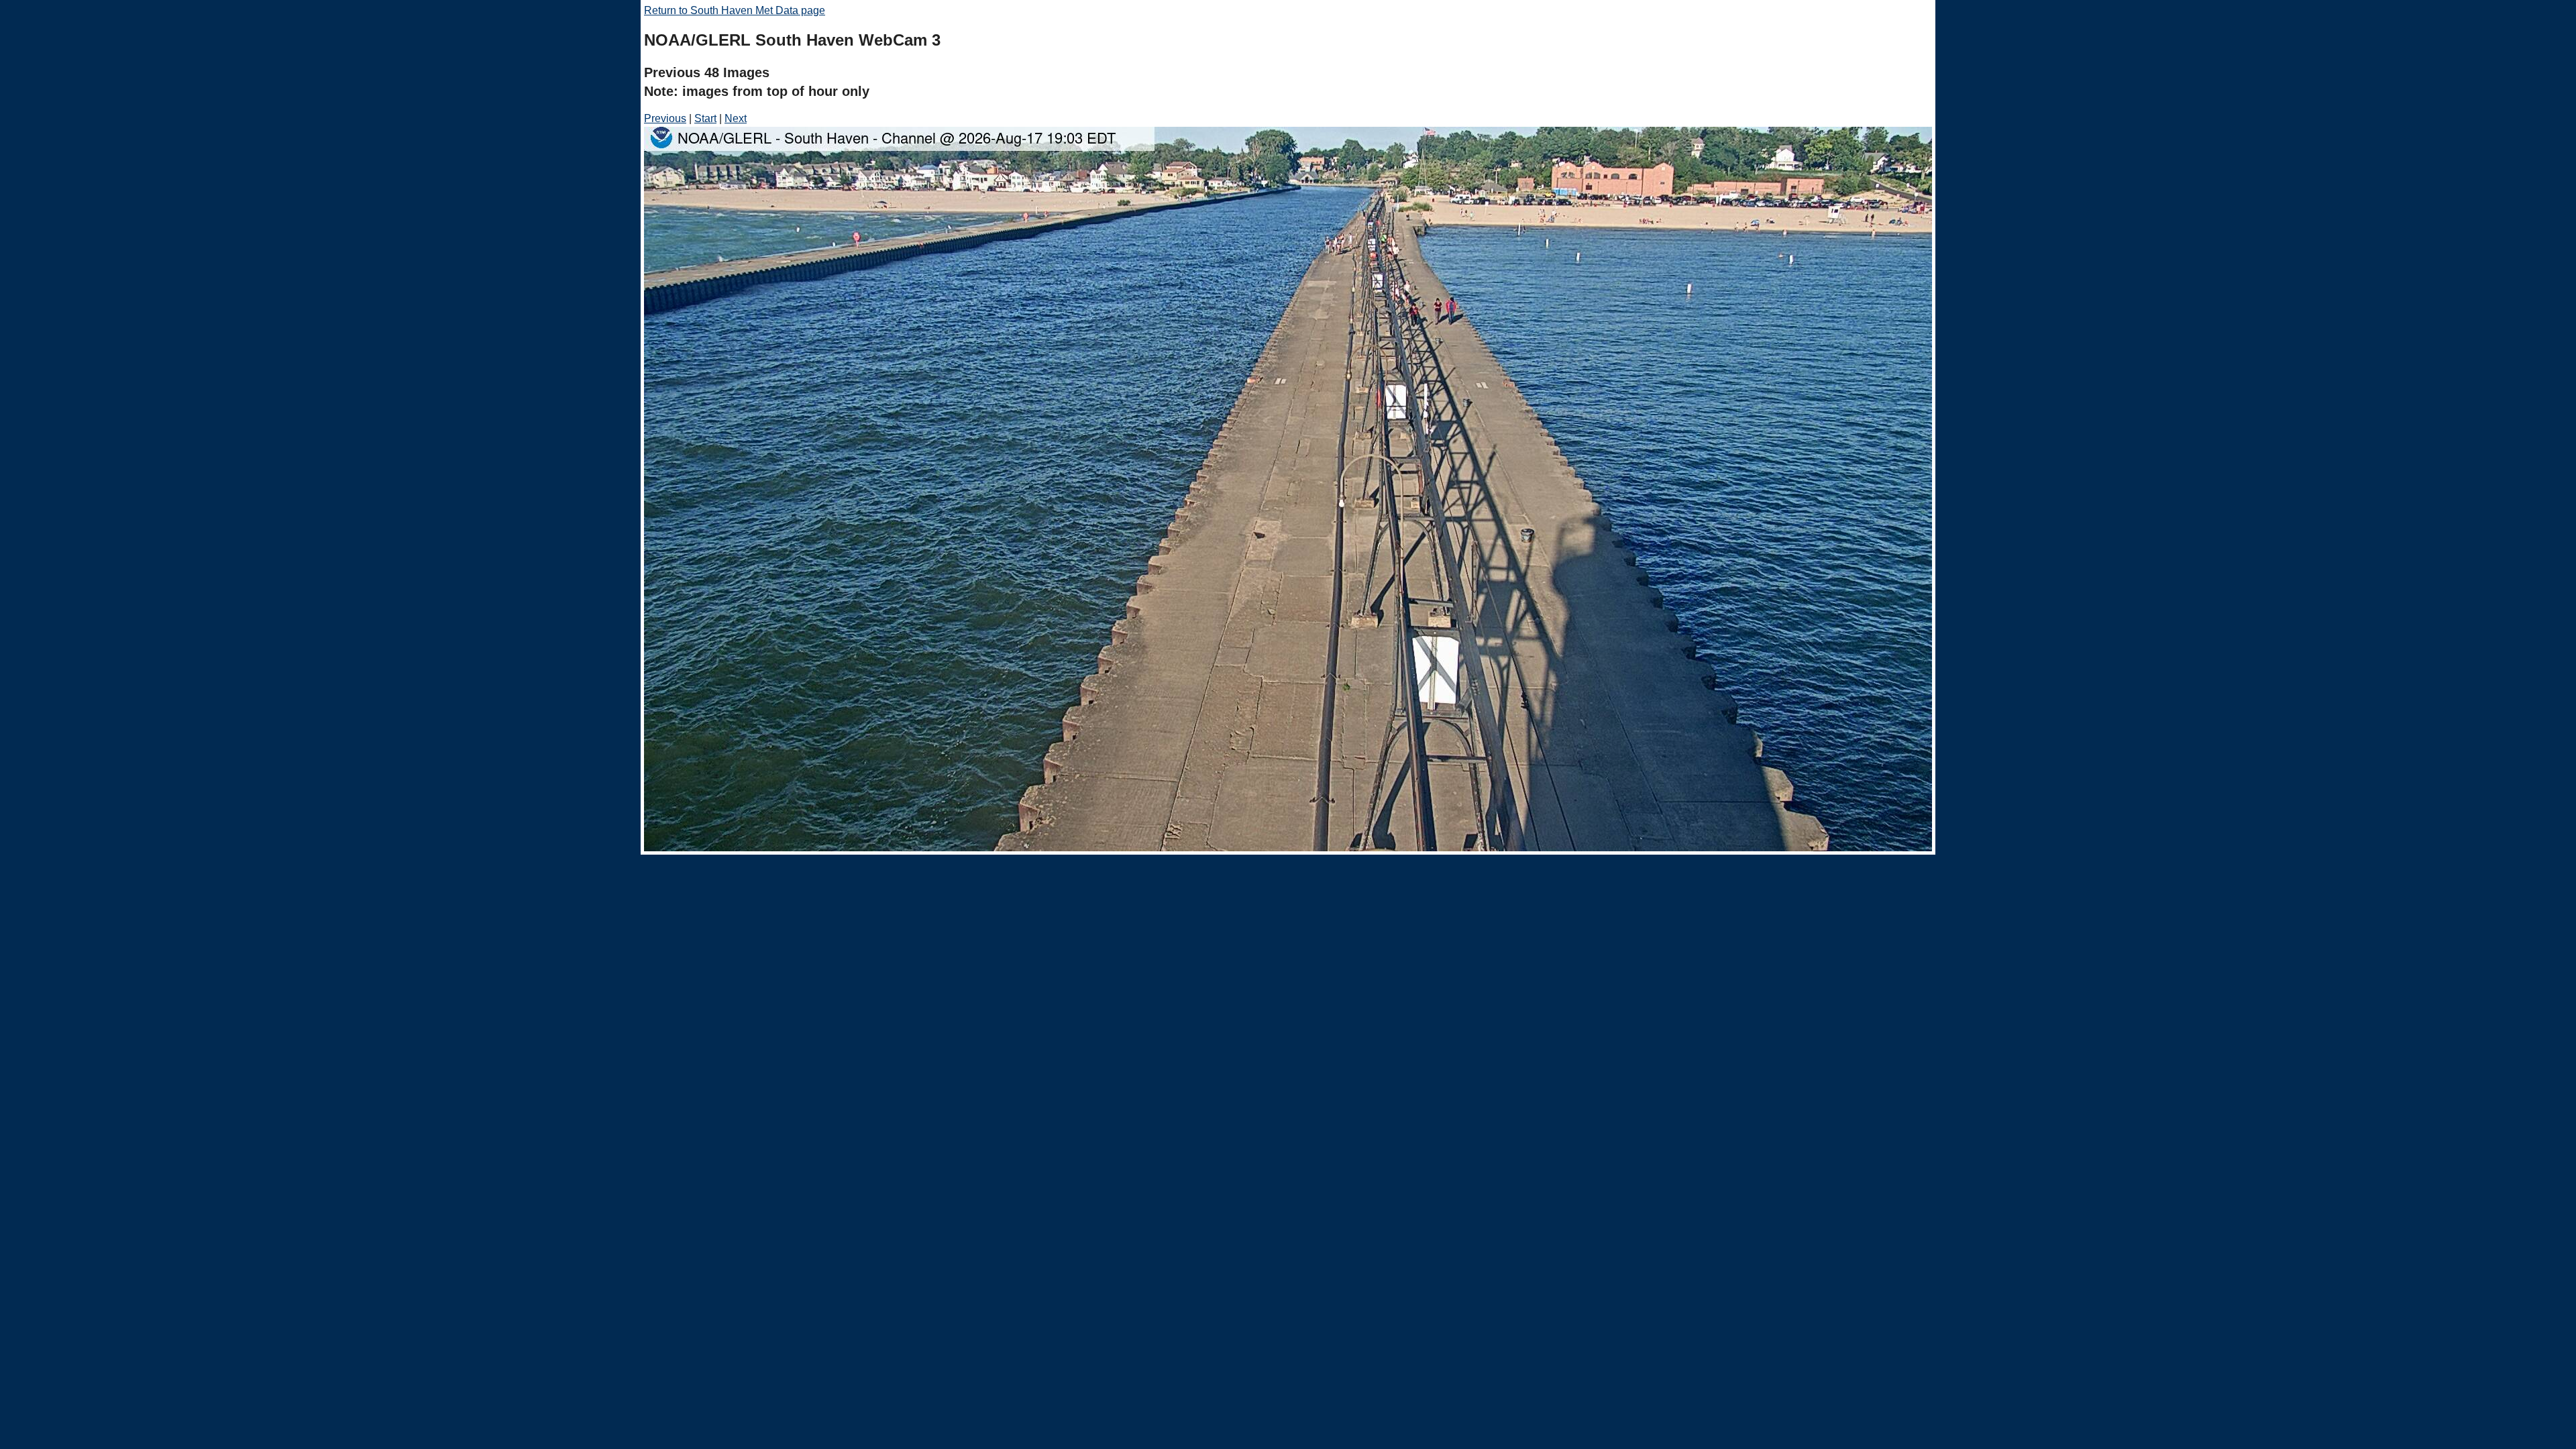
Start (705, 118)
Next (736, 118)
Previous (665, 118)
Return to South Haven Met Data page (735, 10)
